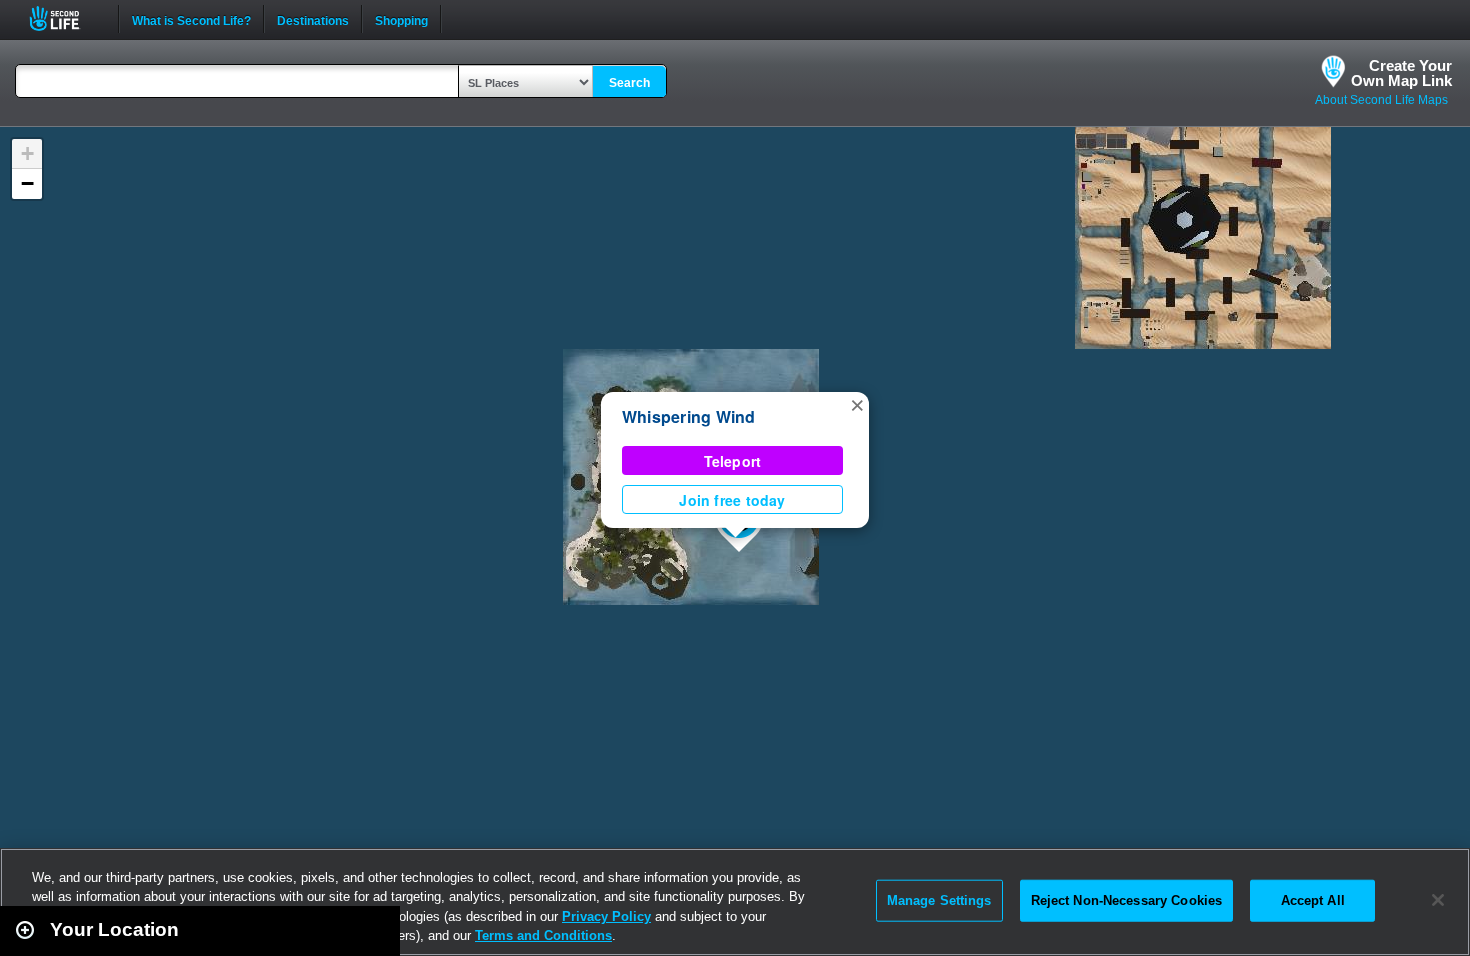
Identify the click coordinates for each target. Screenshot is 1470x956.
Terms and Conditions (543, 935)
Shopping (401, 19)
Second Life (65, 18)
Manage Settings (939, 900)
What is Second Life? (191, 19)
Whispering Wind (689, 416)
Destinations (313, 19)
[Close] (1438, 900)
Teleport (733, 461)
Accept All (1313, 900)
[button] (857, 404)
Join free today (732, 500)
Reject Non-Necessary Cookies (1127, 900)
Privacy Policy (606, 916)
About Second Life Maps (1381, 100)
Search (629, 83)
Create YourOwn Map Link (1401, 73)
